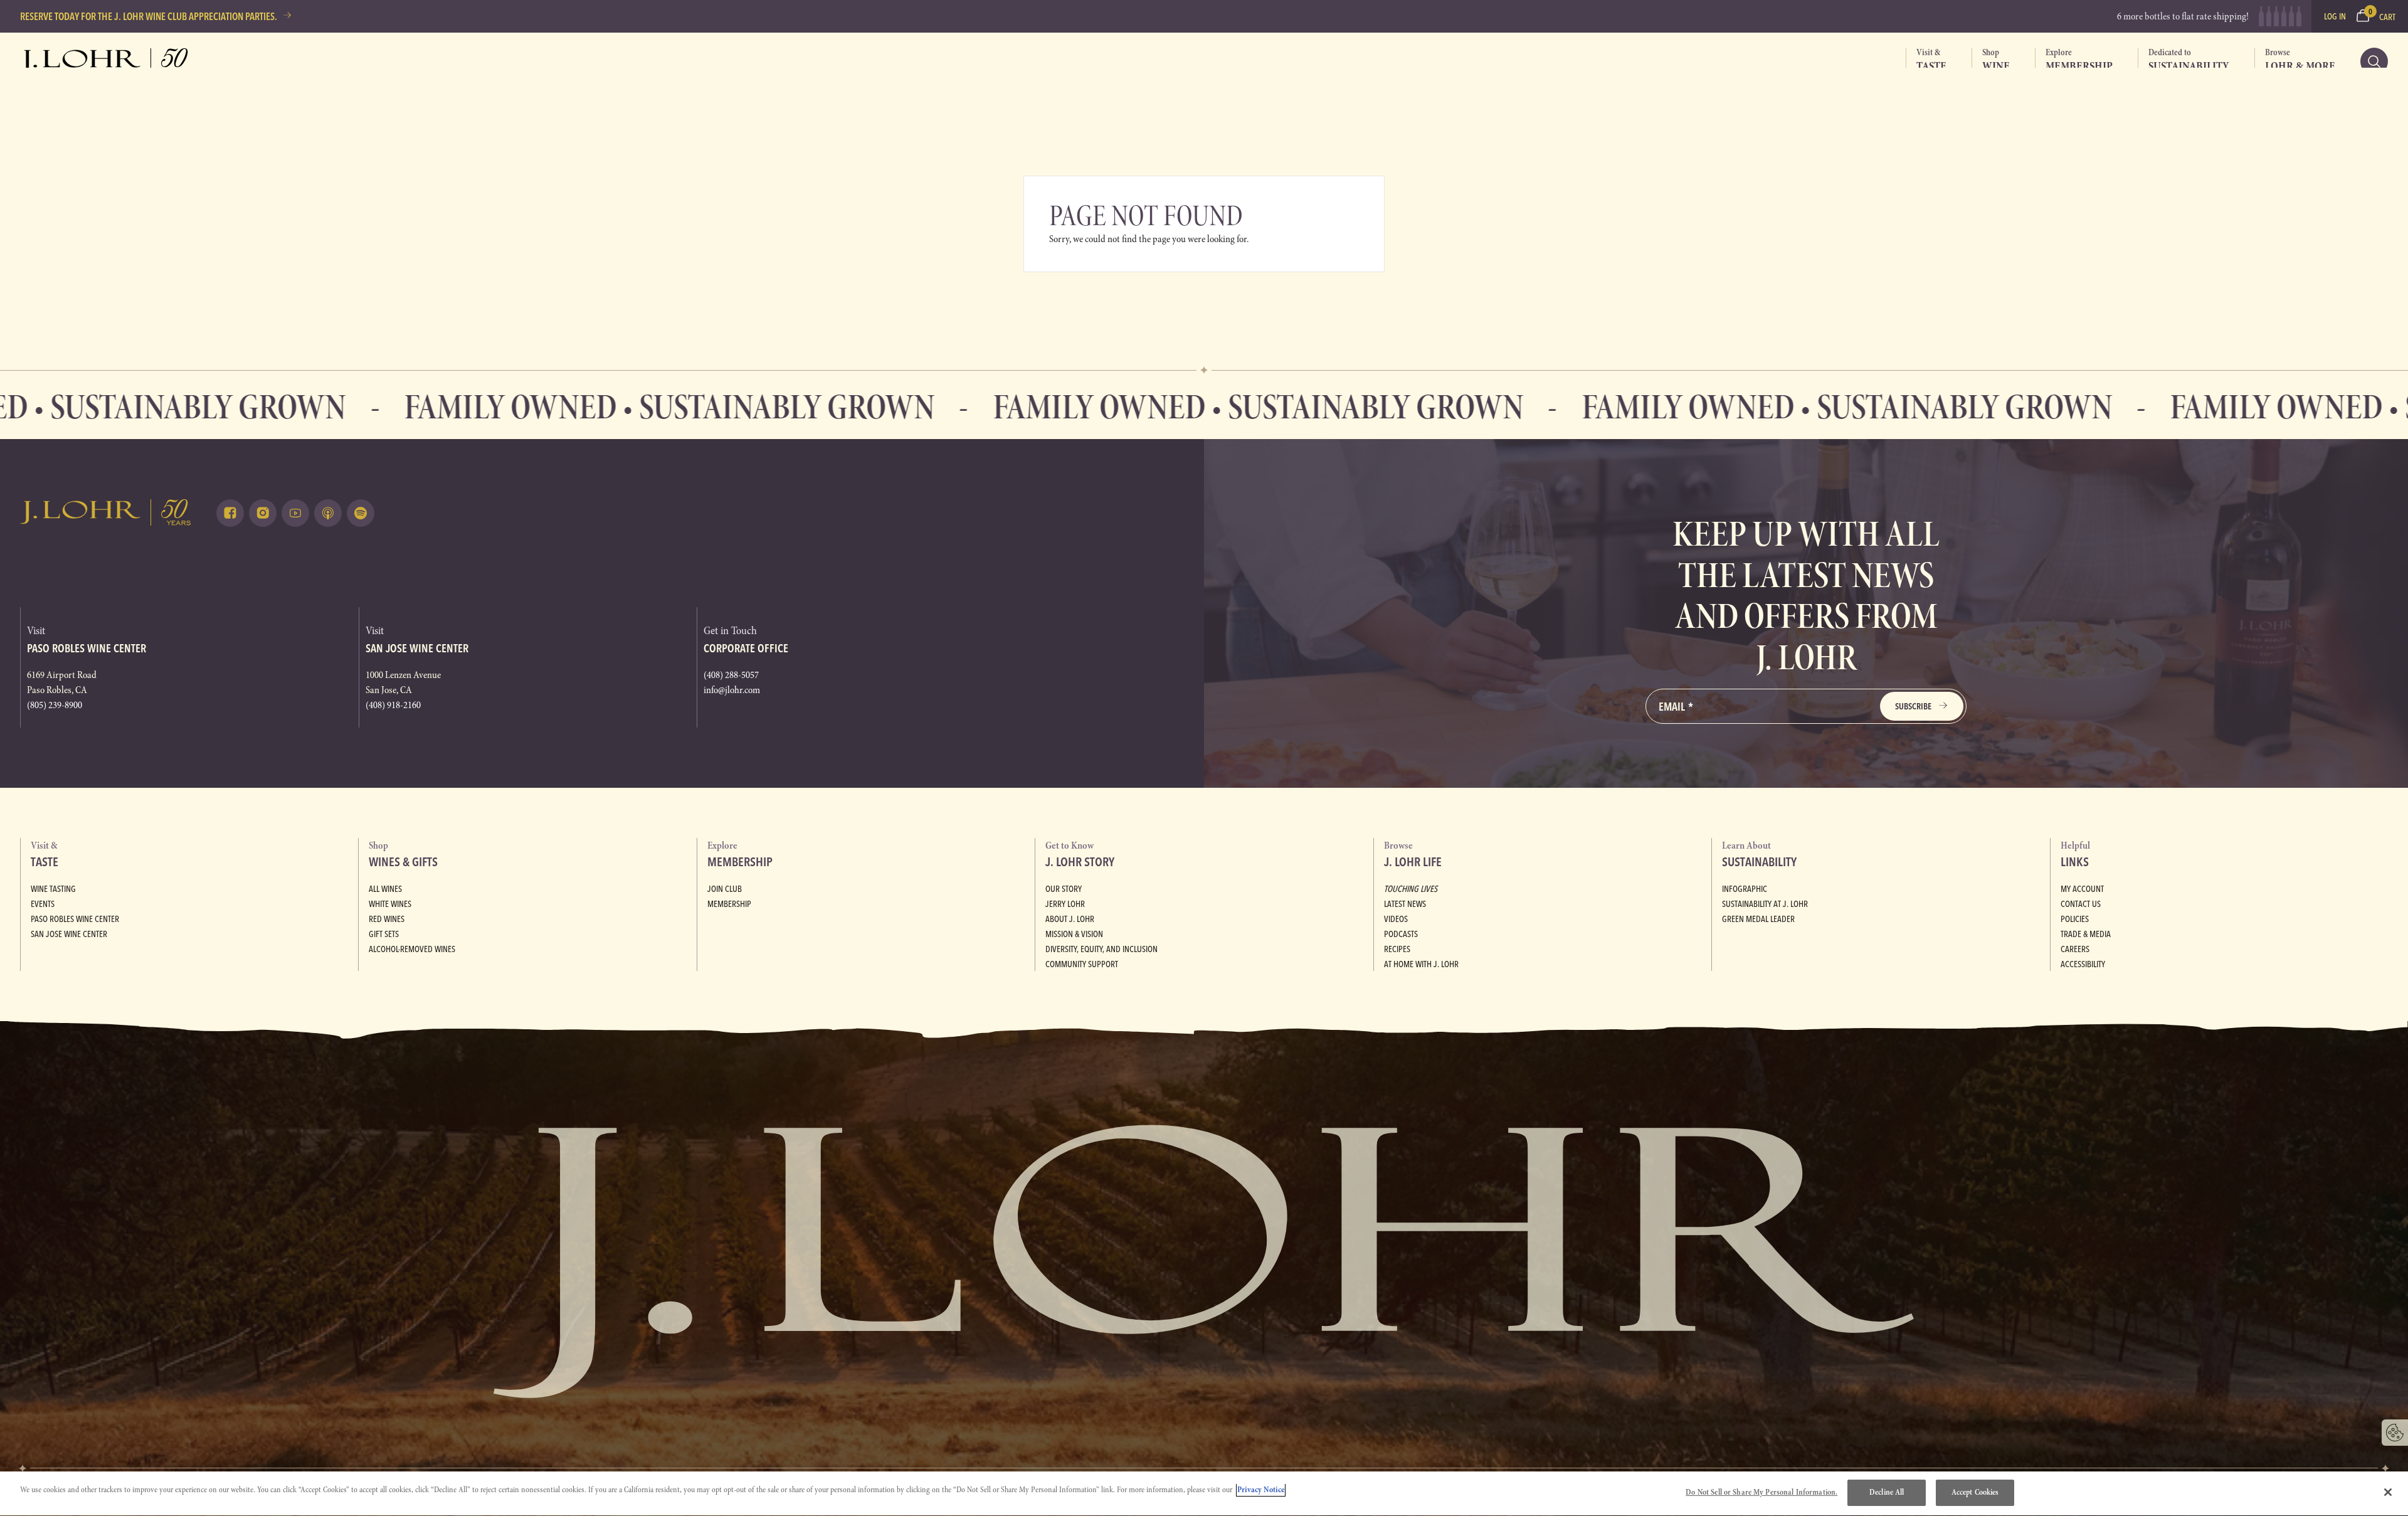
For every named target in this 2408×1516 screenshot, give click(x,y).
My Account (2082, 889)
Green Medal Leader (1758, 919)
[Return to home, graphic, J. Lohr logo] (106, 512)
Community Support (1082, 964)
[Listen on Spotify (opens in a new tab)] (361, 513)
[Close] (2388, 1492)
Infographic (1745, 889)
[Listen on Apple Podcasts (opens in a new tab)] (328, 513)
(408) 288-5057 (731, 675)
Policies (2075, 919)
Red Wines (387, 919)
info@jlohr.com (732, 690)
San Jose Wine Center (69, 934)
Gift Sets (384, 934)
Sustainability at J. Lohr (1765, 904)
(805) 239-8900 (55, 705)
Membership (729, 904)
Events (43, 904)
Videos (1396, 919)
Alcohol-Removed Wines (412, 949)
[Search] (2374, 61)
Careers (2075, 949)
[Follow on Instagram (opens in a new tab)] (263, 513)
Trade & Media (2086, 934)
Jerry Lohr (1065, 904)
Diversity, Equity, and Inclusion (1101, 949)
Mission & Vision (1074, 934)
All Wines (385, 889)
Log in (2335, 16)
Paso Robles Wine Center (75, 919)
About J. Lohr (1070, 919)
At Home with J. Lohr (1421, 964)
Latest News (1405, 904)
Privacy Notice (1261, 1490)
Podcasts (1401, 934)
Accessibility (2083, 964)
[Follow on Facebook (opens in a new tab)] (230, 513)
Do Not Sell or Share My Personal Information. (1761, 1492)
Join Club (725, 889)
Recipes (1397, 949)
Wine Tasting (53, 889)
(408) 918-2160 (393, 705)
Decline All (1887, 1492)
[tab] (1926, 61)
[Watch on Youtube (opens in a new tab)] (295, 513)
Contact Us (2081, 904)
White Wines (390, 904)
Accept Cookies (1975, 1492)
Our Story (1064, 889)
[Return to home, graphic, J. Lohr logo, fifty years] (106, 61)
